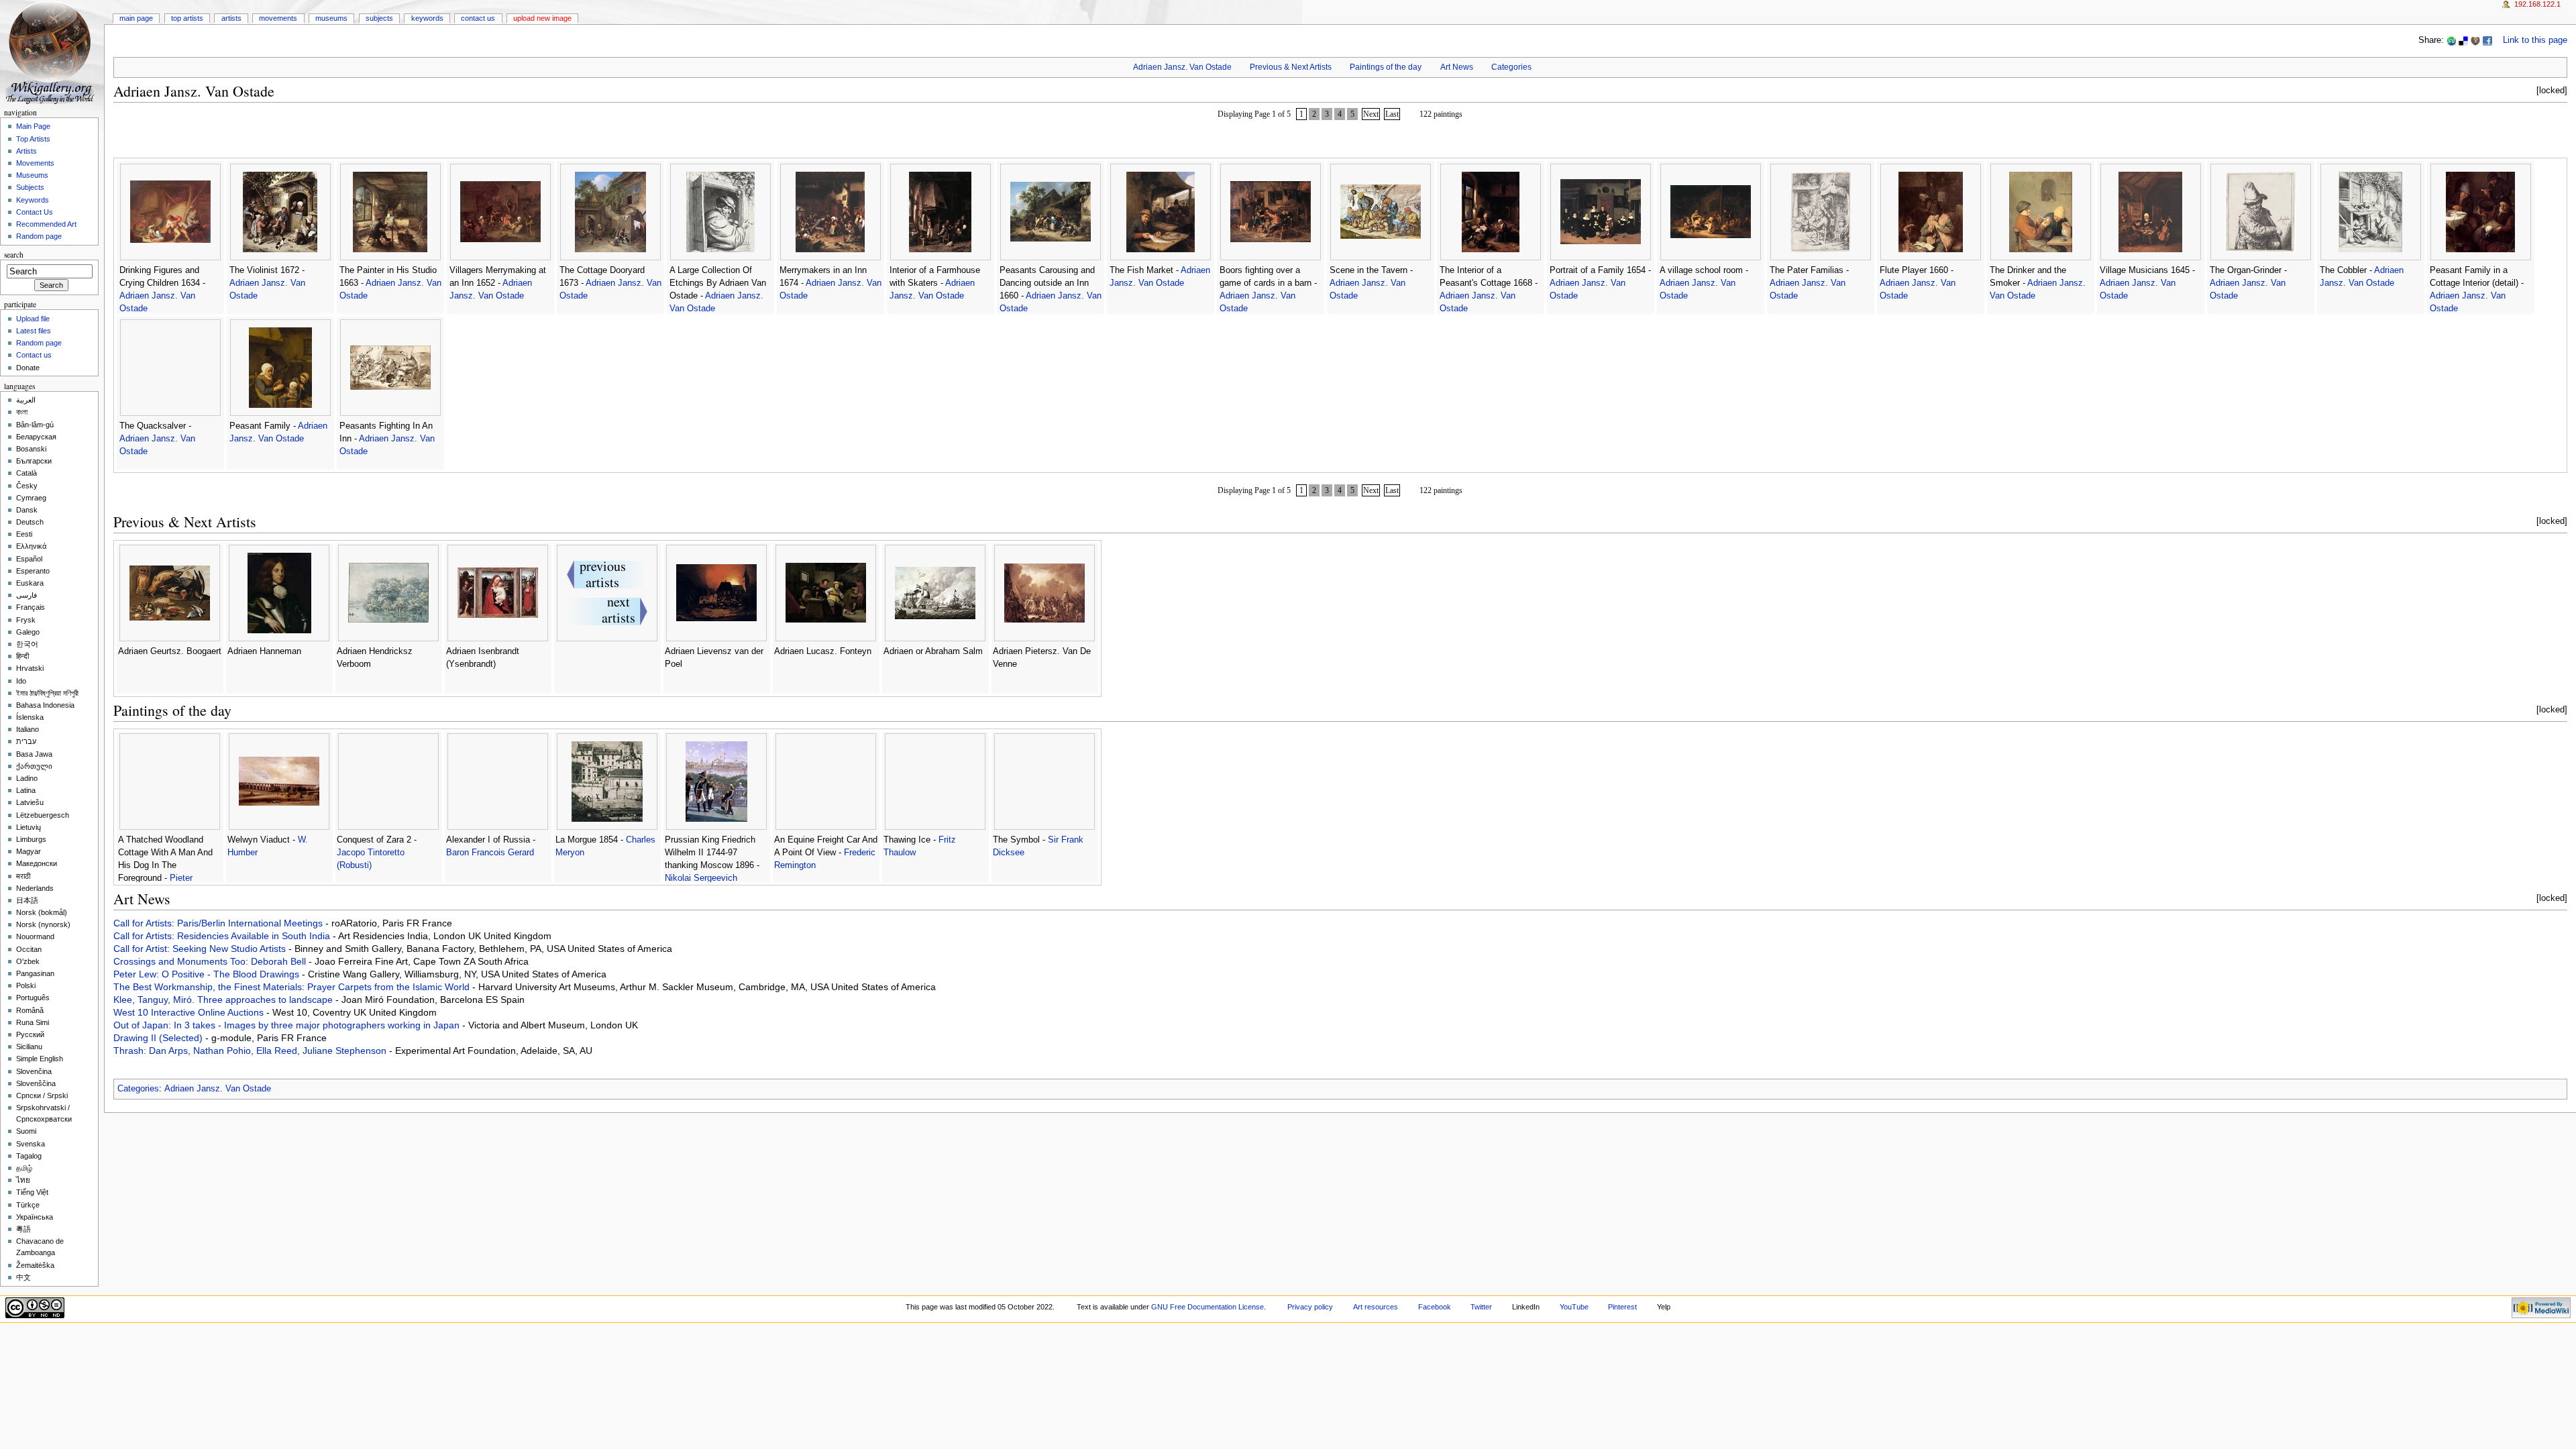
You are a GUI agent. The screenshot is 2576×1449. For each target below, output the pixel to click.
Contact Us (478, 18)
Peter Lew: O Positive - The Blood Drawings (208, 974)
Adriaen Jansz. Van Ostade (1182, 67)
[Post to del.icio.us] (2463, 40)
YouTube (1574, 1307)
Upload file (33, 319)
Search (14, 255)
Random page (39, 236)
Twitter (1481, 1307)
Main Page (136, 18)
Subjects (379, 18)
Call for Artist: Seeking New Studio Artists (201, 949)
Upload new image (542, 18)
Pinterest (1622, 1307)
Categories (1511, 67)
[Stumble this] (2451, 40)
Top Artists (187, 18)
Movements (278, 18)
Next (1371, 114)
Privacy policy (1310, 1307)
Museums (331, 18)
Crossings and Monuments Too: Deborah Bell (211, 961)
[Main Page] (52, 52)
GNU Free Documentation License (1207, 1307)
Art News (1457, 67)
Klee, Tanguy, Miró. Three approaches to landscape (224, 1000)
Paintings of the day (1386, 67)
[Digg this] (2475, 40)
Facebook (1435, 1307)
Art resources (1376, 1307)
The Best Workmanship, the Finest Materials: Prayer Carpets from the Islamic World (293, 987)
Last (1392, 114)
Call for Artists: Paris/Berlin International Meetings (219, 923)
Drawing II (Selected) (159, 1038)
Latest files (34, 331)
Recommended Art (46, 224)
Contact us (34, 355)
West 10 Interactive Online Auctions (190, 1012)
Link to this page (2535, 40)
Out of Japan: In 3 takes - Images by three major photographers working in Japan (288, 1025)
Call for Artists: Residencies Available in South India (223, 936)
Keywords (427, 18)
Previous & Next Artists (1291, 67)
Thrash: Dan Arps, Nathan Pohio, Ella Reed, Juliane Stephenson (251, 1051)
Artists (231, 18)
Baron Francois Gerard (490, 853)
